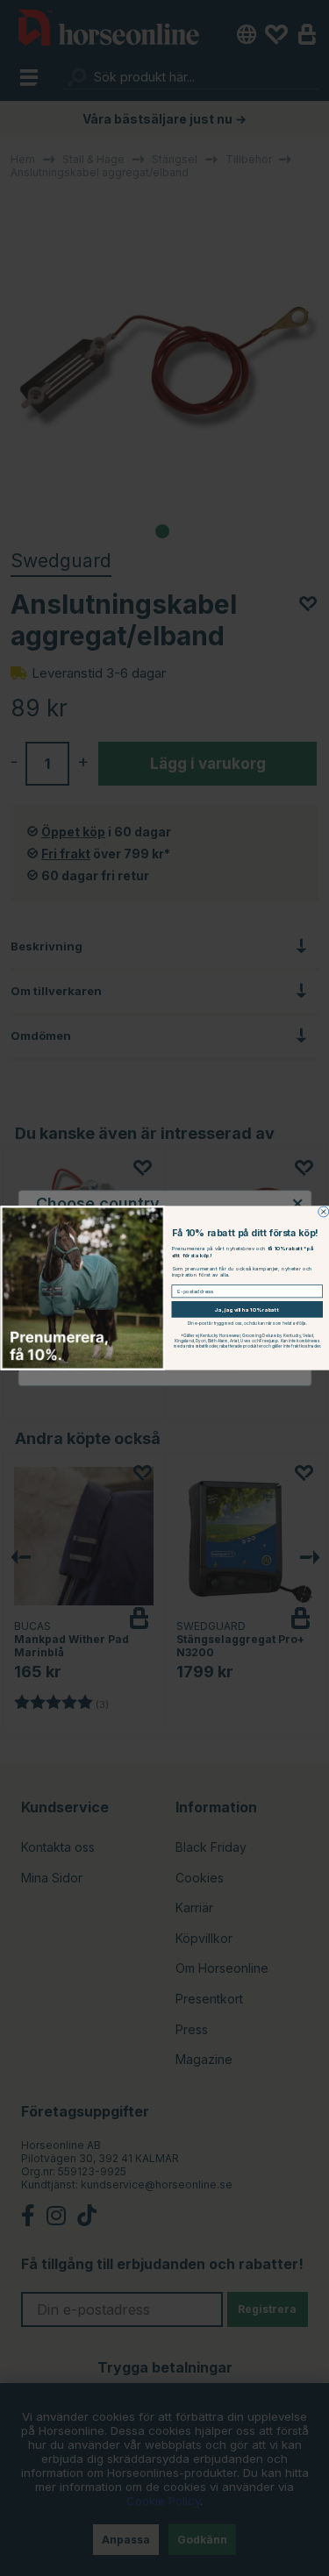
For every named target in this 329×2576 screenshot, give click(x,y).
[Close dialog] (323, 1212)
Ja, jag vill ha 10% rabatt (247, 1310)
